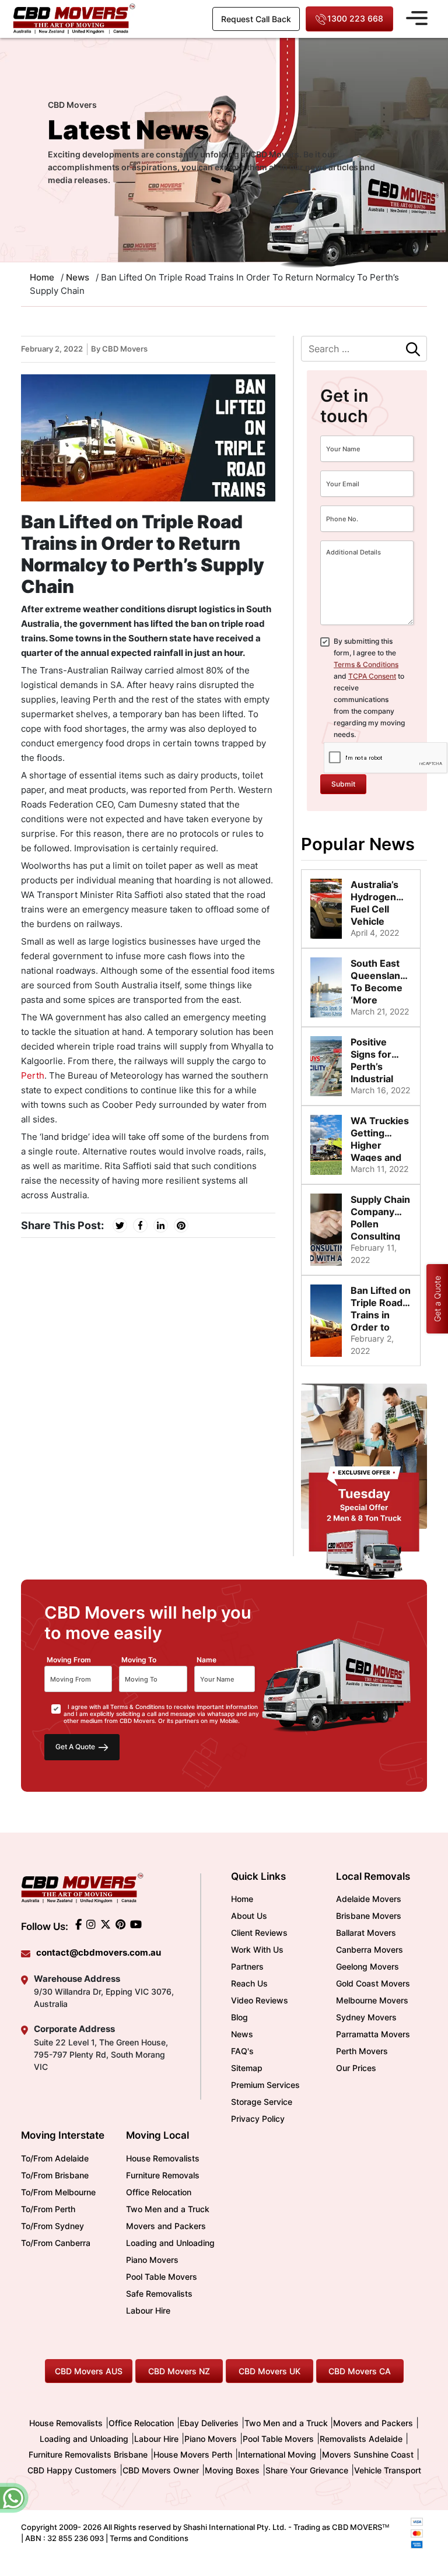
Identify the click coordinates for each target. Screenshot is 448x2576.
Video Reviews (260, 2000)
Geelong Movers (367, 1966)
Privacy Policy (258, 2119)
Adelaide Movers (369, 1899)
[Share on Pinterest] (181, 1225)
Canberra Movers (370, 1949)
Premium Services (265, 2085)
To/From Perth (48, 2209)
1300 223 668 (355, 18)
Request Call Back (256, 19)
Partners (247, 1966)
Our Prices (356, 2068)
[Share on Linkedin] (161, 1225)
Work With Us (257, 1949)
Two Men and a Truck (168, 2209)
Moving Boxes (232, 2470)
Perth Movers (362, 2051)
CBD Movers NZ (179, 2371)
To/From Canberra (56, 2243)
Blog (239, 2017)
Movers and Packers (166, 2226)
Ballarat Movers (366, 1933)
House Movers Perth (193, 2454)
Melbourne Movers (372, 2000)
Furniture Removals (163, 2175)
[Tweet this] (120, 1225)
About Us (249, 1916)
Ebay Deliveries (209, 2423)
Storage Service (262, 2102)
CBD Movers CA (360, 2371)
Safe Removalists (159, 2294)
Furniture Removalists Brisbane (88, 2454)
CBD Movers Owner (161, 2470)
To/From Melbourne (58, 2192)
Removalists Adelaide (361, 2439)
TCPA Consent (372, 676)
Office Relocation (159, 2192)
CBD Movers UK (269, 2371)
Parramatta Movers (373, 2034)
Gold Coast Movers (373, 1983)
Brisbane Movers (369, 1916)
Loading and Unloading (170, 2243)
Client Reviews (259, 1933)
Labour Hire (148, 2310)
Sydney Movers (366, 2017)
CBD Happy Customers (72, 2470)
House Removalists (163, 2158)
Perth (33, 1075)
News (78, 277)
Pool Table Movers (162, 2277)
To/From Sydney (52, 2226)
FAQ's (242, 2051)
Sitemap (247, 2068)
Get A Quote (76, 1747)
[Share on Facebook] (140, 1225)
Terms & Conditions (366, 664)
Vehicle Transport (388, 2470)
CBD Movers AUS (89, 2371)
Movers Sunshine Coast (368, 2454)
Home (242, 1899)
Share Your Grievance (307, 2470)
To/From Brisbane (55, 2175)
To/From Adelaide (55, 2158)
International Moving (277, 2454)
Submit (343, 784)
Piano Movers (152, 2260)
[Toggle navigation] (417, 16)
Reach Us (249, 1983)
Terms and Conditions (149, 2538)
